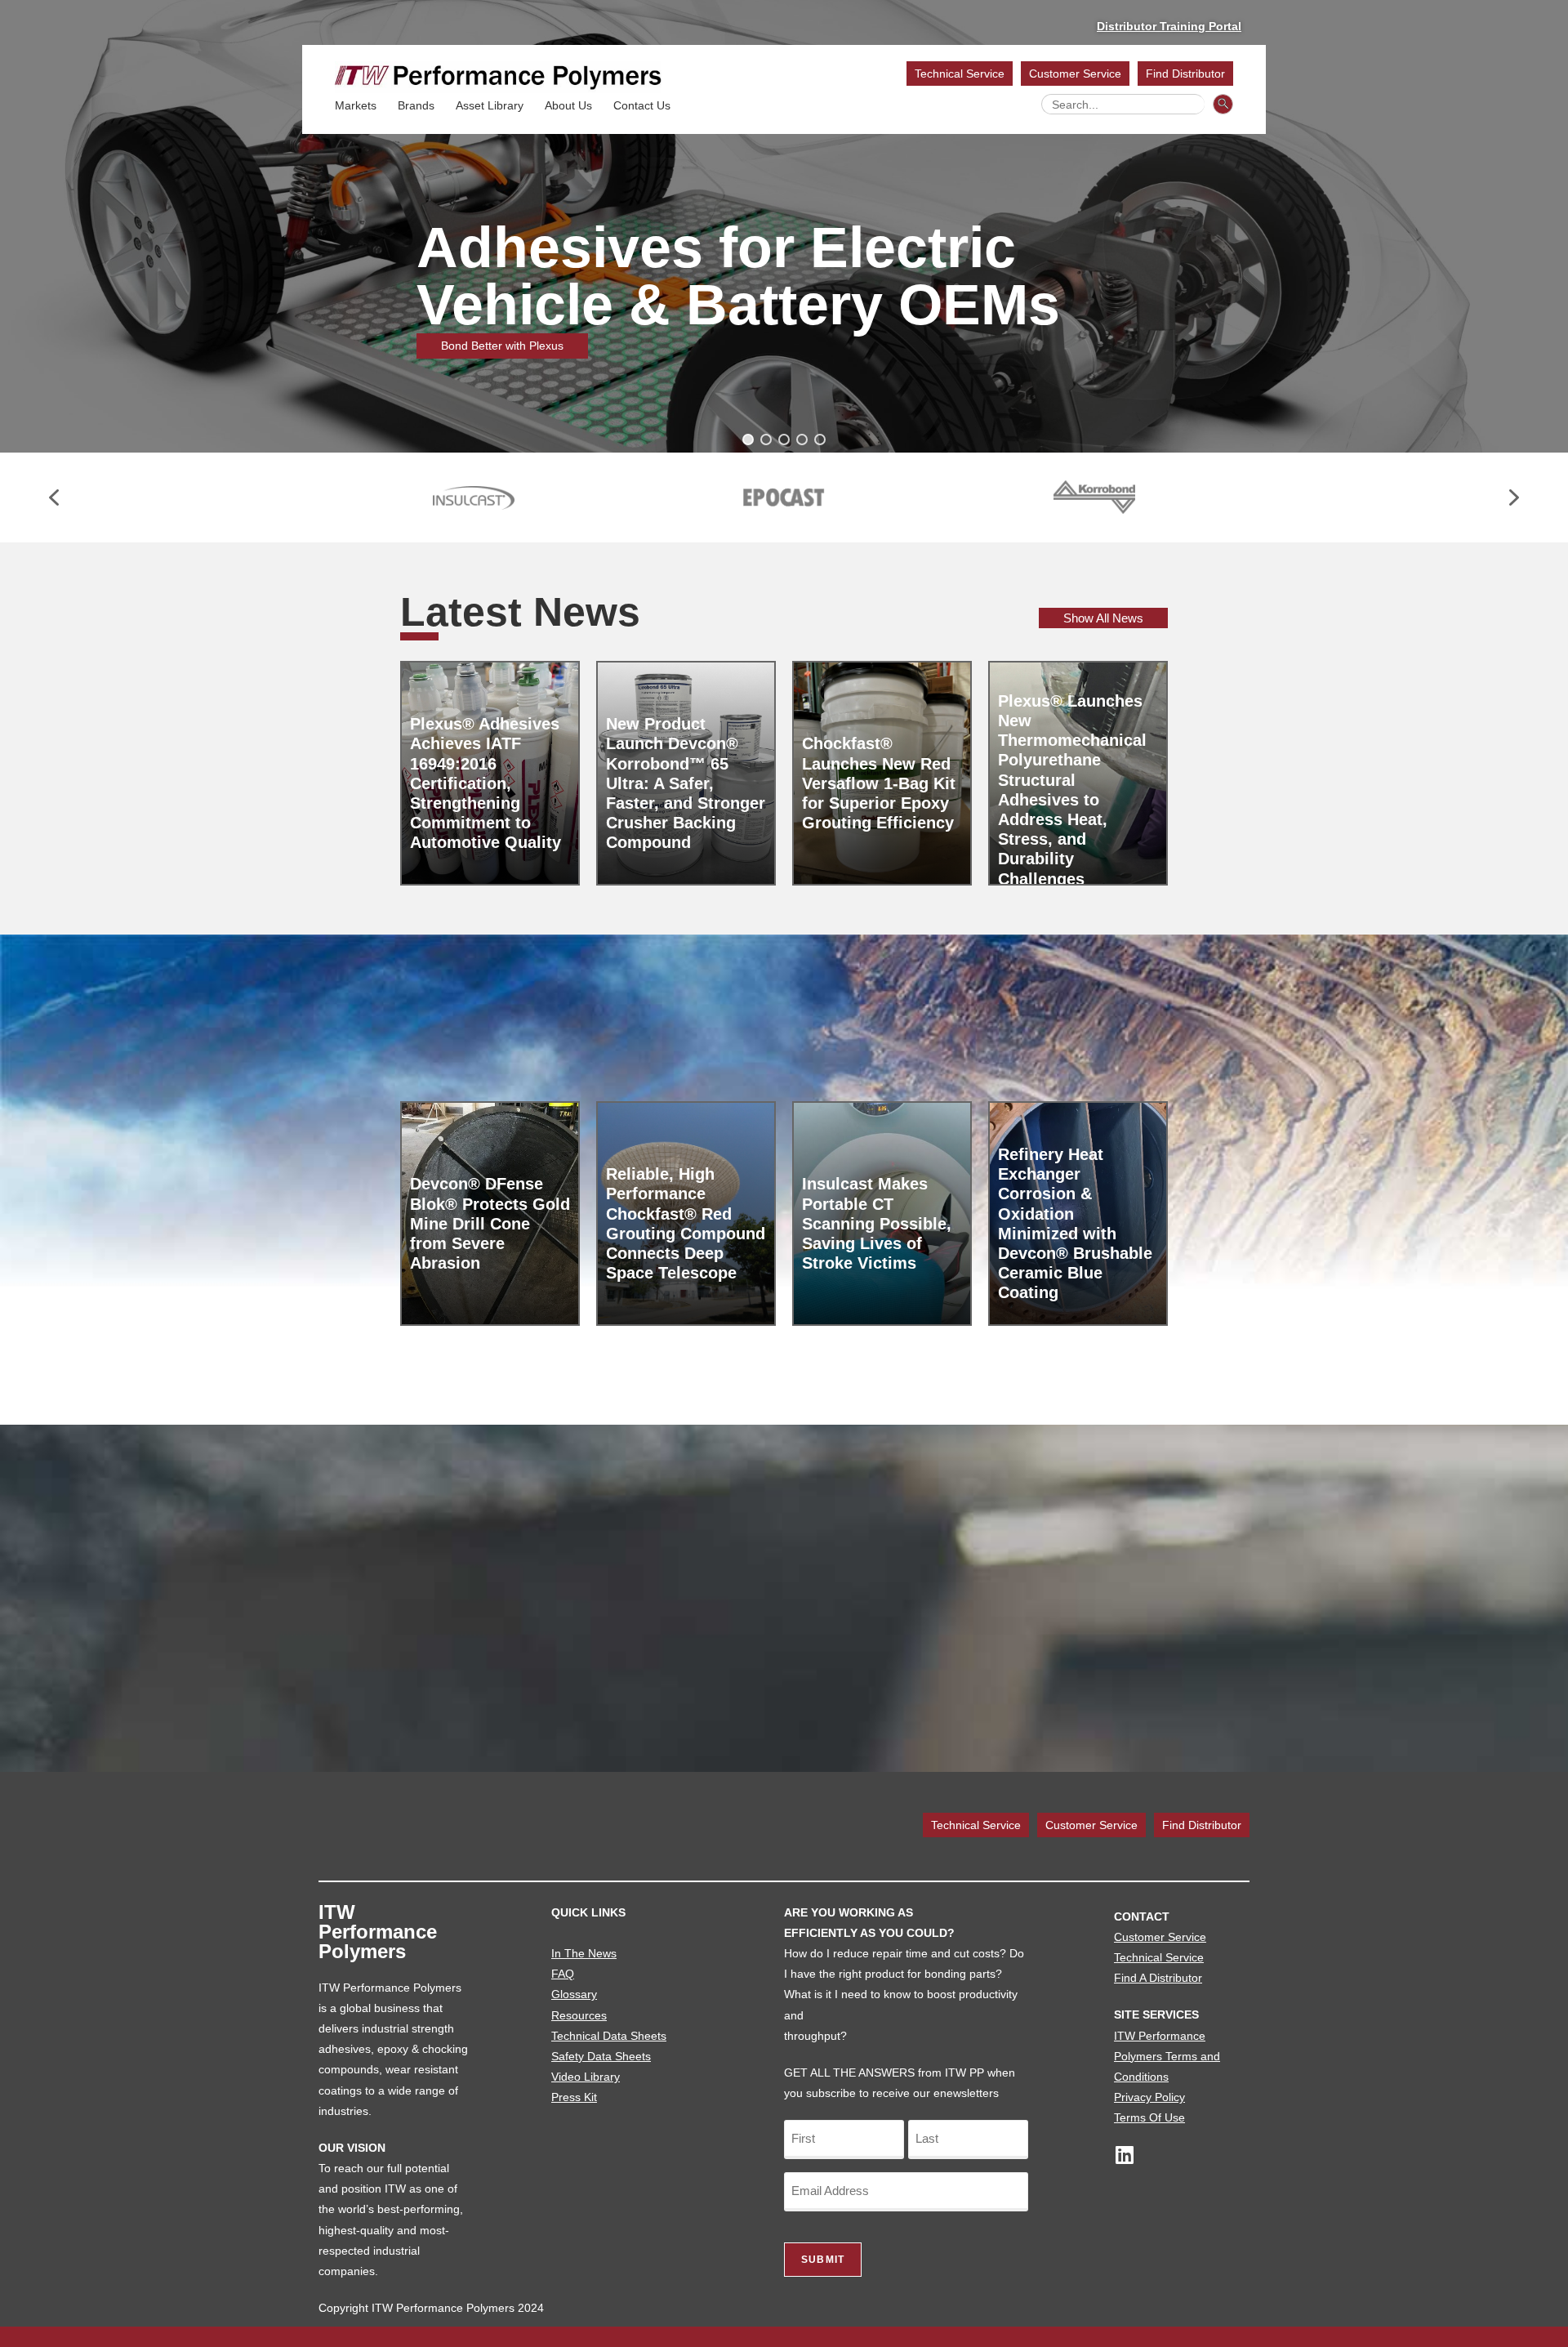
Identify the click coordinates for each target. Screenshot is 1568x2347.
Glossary (574, 1994)
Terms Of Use (1149, 2117)
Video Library (586, 2077)
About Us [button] (568, 105)
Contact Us (642, 105)
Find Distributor (1185, 74)
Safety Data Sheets (601, 2056)
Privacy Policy (1149, 2097)
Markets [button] (356, 105)
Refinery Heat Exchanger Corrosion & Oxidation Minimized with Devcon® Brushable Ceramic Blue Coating (1075, 1223)
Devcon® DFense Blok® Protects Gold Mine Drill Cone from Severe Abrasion (490, 1223)
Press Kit (574, 2097)
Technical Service (960, 74)
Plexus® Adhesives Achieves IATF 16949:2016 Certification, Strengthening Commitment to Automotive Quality (486, 783)
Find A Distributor (1158, 1978)
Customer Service (1075, 74)
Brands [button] (416, 105)
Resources (579, 2015)
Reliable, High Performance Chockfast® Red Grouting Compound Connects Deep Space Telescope (686, 1223)
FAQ (563, 1974)
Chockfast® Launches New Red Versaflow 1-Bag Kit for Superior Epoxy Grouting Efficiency (879, 783)
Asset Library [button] (490, 105)
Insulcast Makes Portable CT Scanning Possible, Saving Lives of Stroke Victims (877, 1223)
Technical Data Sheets (609, 2036)
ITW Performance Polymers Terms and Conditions (1167, 2056)
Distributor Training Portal (1169, 26)
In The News (584, 1953)
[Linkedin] (1124, 2155)
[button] (748, 440)
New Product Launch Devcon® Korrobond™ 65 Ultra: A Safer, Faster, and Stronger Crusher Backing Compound (686, 783)
